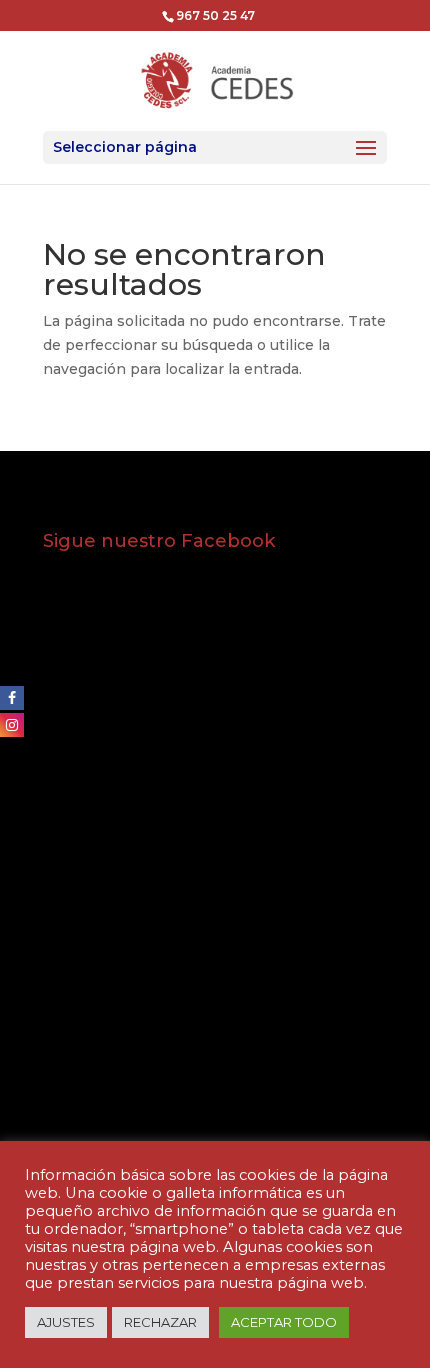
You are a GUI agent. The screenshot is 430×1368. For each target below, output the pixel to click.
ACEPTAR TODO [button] (284, 1322)
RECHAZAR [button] (160, 1322)
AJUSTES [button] (66, 1322)
